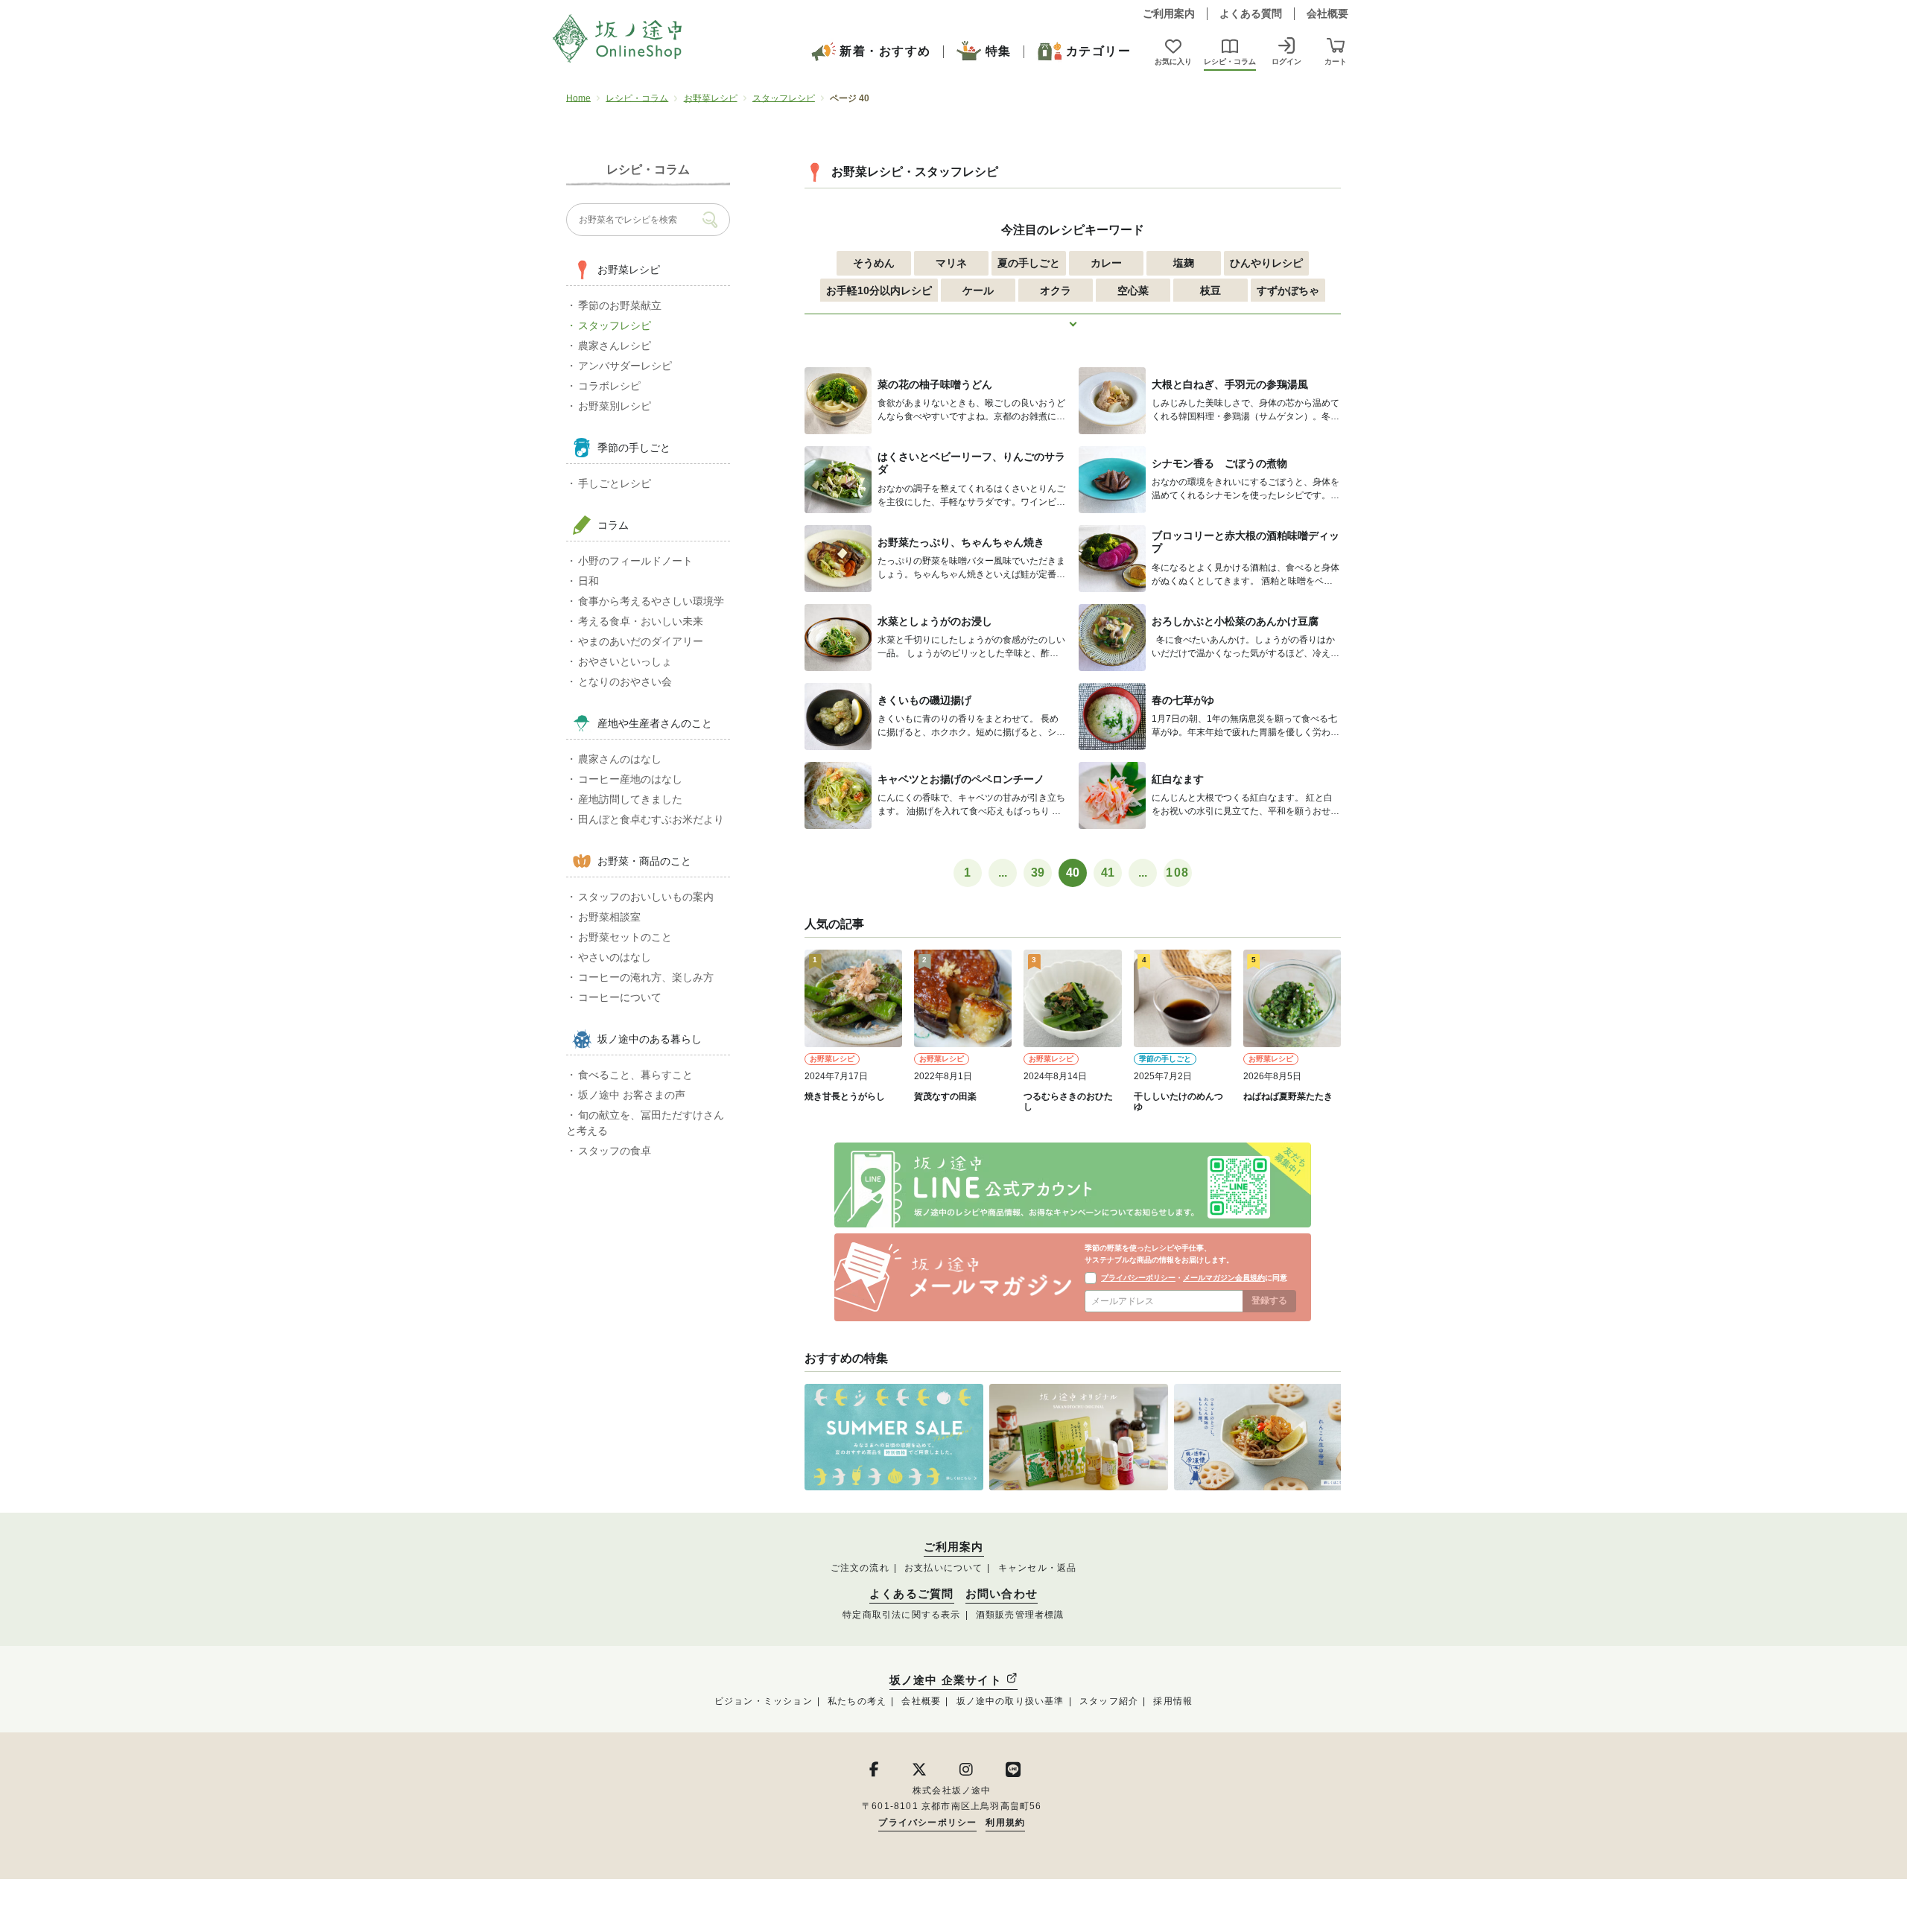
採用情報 (1173, 1701)
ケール (978, 290)
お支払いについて (944, 1568)
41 (1108, 873)
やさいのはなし (615, 957)
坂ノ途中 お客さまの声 (632, 1095)
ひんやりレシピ (1266, 263)
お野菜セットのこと (625, 937)
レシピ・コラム (637, 98)
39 (1038, 873)
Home (578, 98)
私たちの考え (857, 1701)
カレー (1106, 263)
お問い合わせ (1002, 1594)
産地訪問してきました (630, 799)
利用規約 (1005, 1823)
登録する (1269, 1300)
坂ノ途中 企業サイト (948, 1680)
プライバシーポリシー (1138, 1278)
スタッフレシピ (784, 98)
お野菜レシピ (711, 98)
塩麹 (1184, 263)
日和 (588, 581)
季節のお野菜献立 (620, 305)
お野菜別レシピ (615, 406)
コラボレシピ (609, 386)
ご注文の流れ (860, 1568)
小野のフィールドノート (635, 561)
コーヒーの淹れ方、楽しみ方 (646, 977)
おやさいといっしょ (625, 661)
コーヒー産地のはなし (630, 779)
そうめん (874, 263)
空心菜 (1133, 290)
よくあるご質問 (911, 1594)
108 (1177, 873)
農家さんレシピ (615, 346)
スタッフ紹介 (1109, 1701)
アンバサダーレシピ (625, 366)
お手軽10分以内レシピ (879, 290)
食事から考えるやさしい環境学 (651, 601)
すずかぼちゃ (1288, 290)
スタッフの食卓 (615, 1151)
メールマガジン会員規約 (1224, 1278)
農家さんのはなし (620, 759)
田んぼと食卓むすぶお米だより (651, 819)
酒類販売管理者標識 (1020, 1615)
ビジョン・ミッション (764, 1701)
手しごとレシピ (615, 483)
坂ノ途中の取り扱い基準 (1010, 1701)
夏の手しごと (1029, 263)
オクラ (1056, 290)
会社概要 (1327, 13)
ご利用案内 (1169, 13)
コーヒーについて (620, 997)
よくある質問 (1251, 13)
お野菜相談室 (609, 917)
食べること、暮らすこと (635, 1075)
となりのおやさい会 (625, 681)
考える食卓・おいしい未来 (641, 621)
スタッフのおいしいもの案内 (646, 897)
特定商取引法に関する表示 (901, 1615)
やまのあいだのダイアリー (641, 641)
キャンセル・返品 (1038, 1568)
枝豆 (1210, 290)
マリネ (951, 263)
